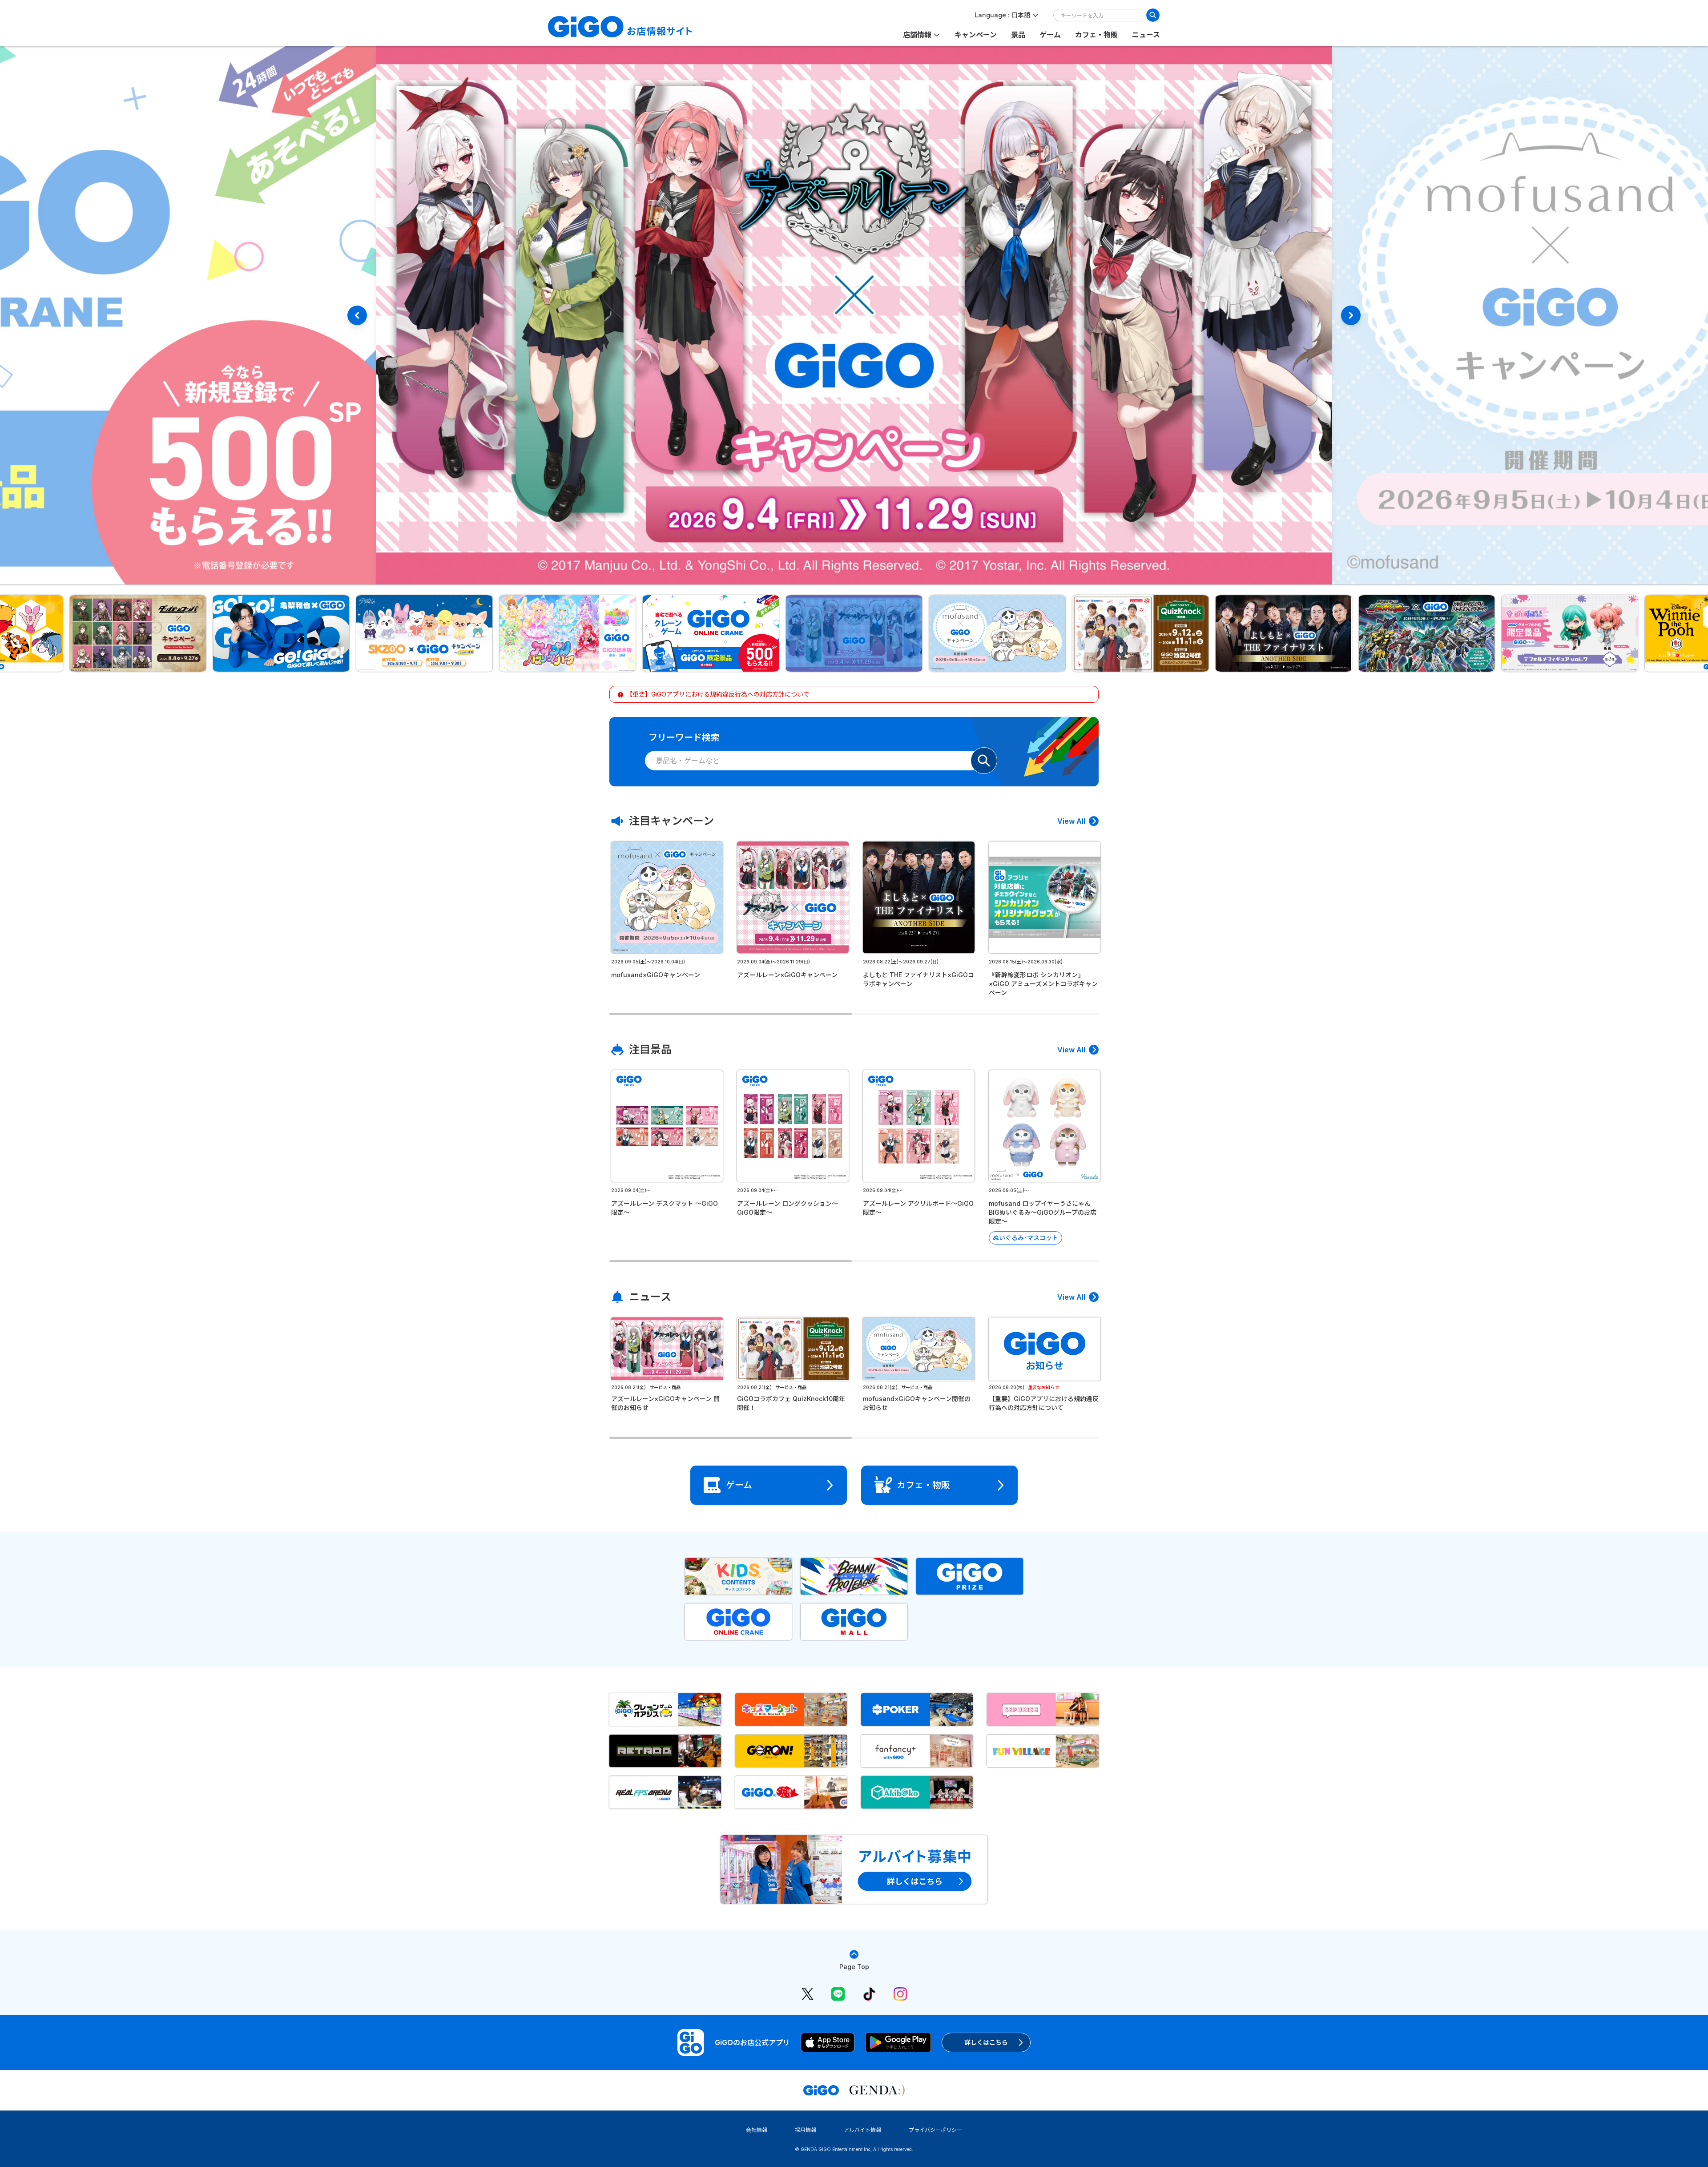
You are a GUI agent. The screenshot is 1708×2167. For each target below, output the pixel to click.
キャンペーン (976, 35)
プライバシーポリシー (935, 2130)
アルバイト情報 (862, 2130)
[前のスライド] (357, 315)
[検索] (1153, 15)
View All (1071, 821)
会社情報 (757, 2130)
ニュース (1146, 35)
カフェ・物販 (1096, 35)
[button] (138, 633)
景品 (1018, 35)
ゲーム (1050, 35)
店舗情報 (917, 35)
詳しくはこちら (986, 2042)
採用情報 (806, 2130)
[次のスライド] (1351, 315)
